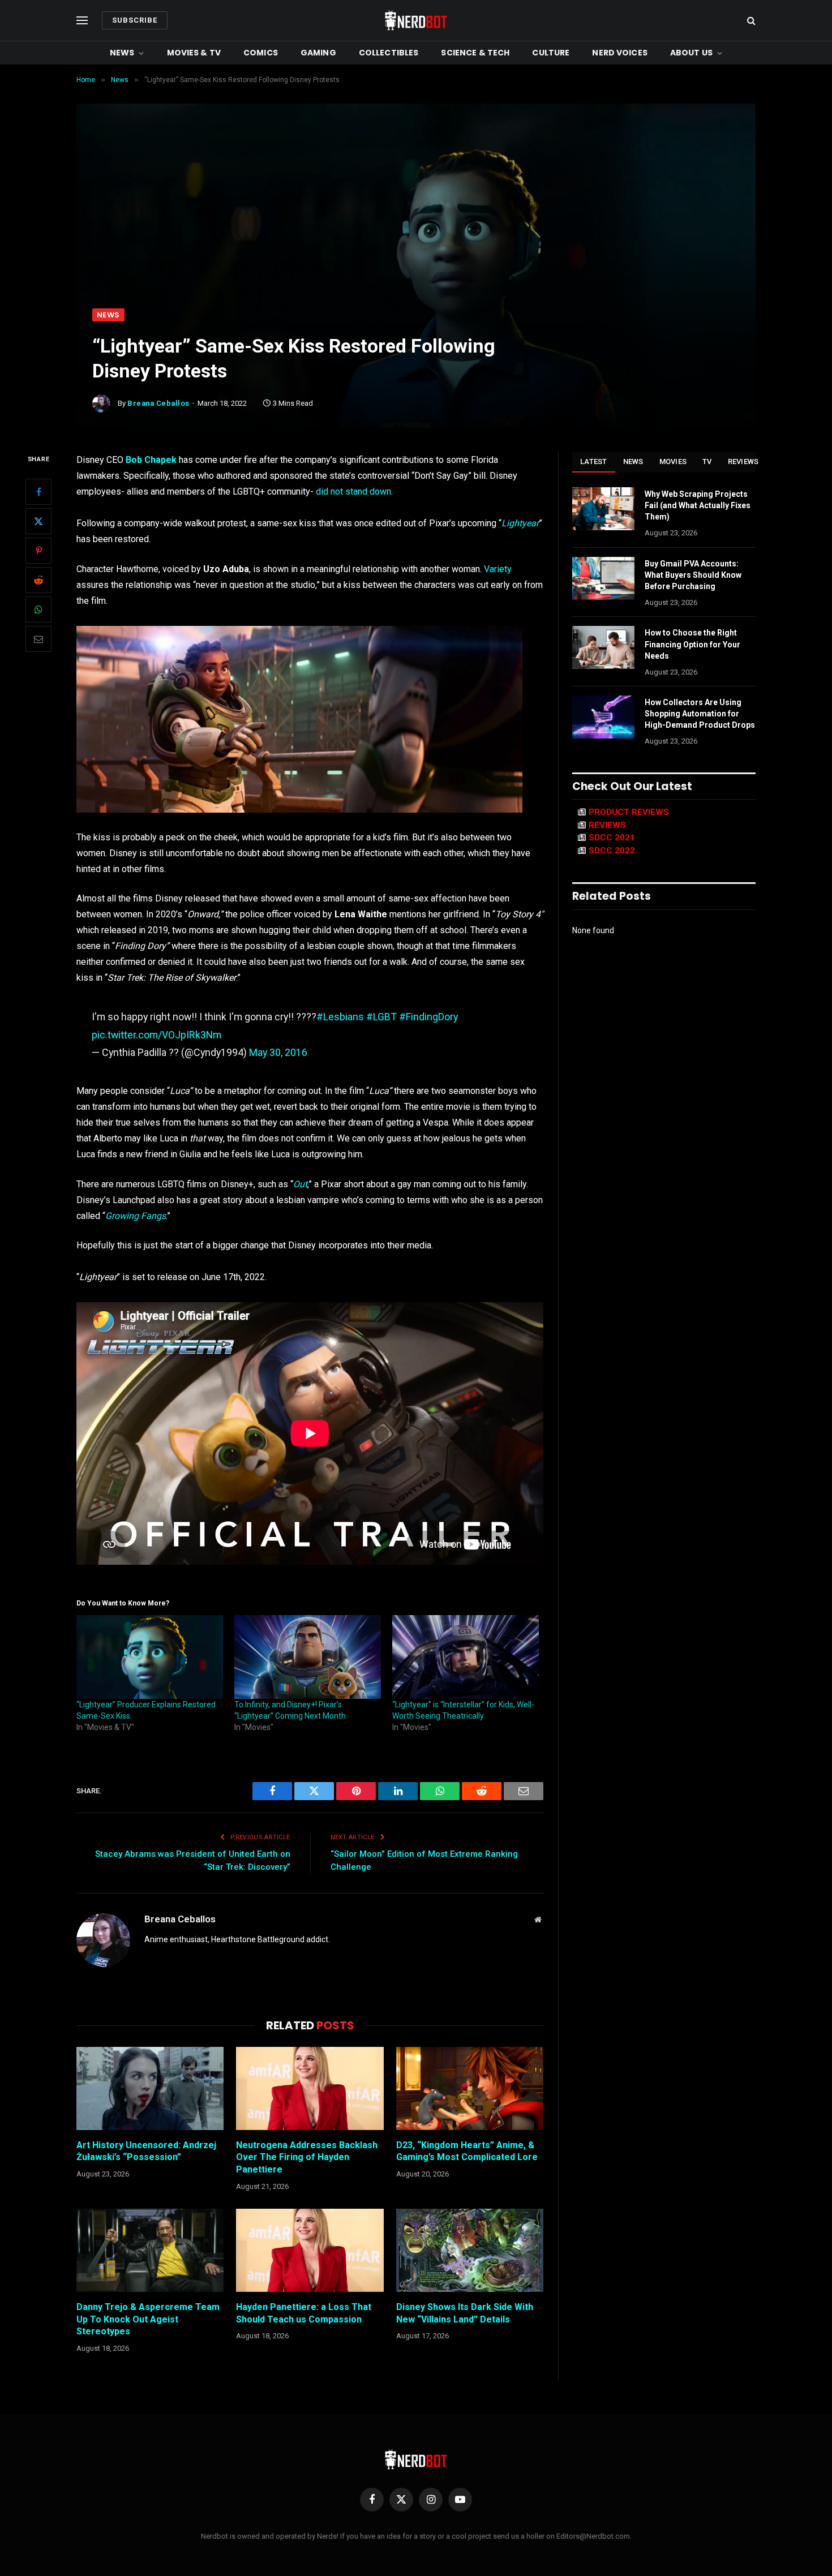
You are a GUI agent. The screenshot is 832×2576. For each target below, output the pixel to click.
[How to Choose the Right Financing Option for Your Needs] (603, 647)
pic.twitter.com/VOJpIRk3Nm (156, 1035)
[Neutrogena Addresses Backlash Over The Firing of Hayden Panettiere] (310, 2088)
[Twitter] (38, 521)
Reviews (743, 461)
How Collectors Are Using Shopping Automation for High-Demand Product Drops (700, 714)
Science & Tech (475, 53)
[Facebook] (38, 492)
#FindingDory (428, 1017)
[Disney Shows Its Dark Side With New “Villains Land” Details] (470, 2250)
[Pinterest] (38, 551)
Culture (551, 53)
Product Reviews (629, 812)
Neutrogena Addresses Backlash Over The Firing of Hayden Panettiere (307, 2158)
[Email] (38, 639)
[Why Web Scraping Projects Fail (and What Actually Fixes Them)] (603, 509)
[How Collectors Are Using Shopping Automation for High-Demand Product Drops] (603, 717)
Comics (261, 53)
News (122, 53)
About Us (691, 53)
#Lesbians (340, 1017)
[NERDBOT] (416, 20)
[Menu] (82, 21)
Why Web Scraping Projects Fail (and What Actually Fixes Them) (698, 505)
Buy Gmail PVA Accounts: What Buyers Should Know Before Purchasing (693, 575)
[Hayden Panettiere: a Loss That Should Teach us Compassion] (310, 2250)
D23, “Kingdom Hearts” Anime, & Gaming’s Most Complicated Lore (467, 2151)
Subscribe (135, 20)
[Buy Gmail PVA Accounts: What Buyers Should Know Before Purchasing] (603, 578)
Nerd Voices (620, 53)
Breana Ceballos (158, 403)
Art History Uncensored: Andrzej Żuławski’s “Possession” (146, 2151)
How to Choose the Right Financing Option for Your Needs (692, 644)
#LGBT (381, 1017)
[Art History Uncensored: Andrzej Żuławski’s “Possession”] (150, 2088)
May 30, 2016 (278, 1052)
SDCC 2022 (612, 851)
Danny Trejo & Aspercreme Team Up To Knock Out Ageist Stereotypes (148, 2319)
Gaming (318, 53)
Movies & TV (194, 53)
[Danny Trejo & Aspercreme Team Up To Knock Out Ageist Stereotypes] (150, 2250)
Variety (498, 569)
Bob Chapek (151, 460)
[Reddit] (38, 580)
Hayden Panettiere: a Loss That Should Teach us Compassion (304, 2313)
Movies (673, 461)
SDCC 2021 (612, 838)
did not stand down (353, 491)
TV (707, 461)
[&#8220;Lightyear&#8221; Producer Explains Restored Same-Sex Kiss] (150, 1657)
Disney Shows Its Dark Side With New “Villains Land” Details (465, 2313)
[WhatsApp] (38, 609)
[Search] (750, 21)
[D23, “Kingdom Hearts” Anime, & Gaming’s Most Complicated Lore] (470, 2088)
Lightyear (520, 523)
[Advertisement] (416, 224)
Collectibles (389, 53)
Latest (594, 461)
